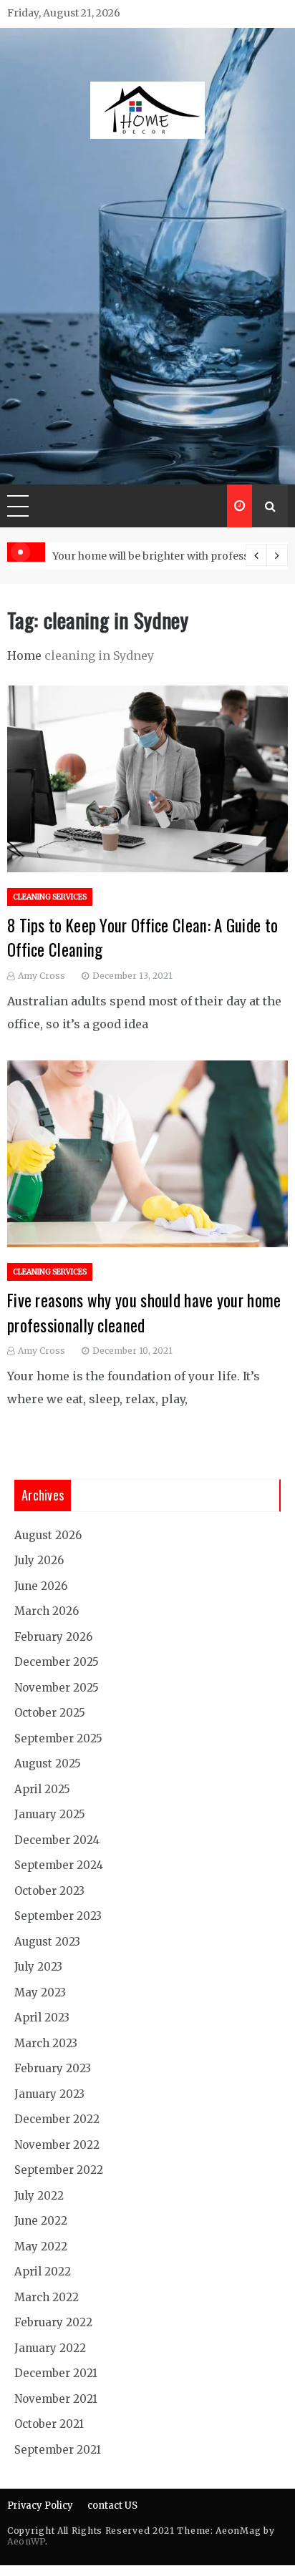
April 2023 (42, 2018)
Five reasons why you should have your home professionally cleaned (144, 1313)
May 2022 (41, 2246)
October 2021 (49, 2424)
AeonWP (26, 2541)
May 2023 (40, 1992)
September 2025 (58, 1738)
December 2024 (57, 1840)
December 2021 (56, 2373)
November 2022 (57, 2145)
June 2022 (41, 2221)
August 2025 (48, 1763)
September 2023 (58, 1916)
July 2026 (39, 1560)
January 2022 (50, 2348)
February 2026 (53, 1637)
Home (24, 655)
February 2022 (53, 2322)
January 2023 (49, 2094)
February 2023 (53, 2068)
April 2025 (42, 1789)
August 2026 (48, 1535)
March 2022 (47, 2297)
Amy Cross (42, 976)
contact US (112, 2506)
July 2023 (38, 1967)
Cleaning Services (50, 897)
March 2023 (46, 2043)
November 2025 (57, 1688)
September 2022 (59, 2170)
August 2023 (47, 1942)
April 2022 (43, 2272)
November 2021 (56, 2399)
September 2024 (59, 1865)
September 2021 (58, 2450)
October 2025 (50, 1713)
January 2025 (50, 1814)
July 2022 (39, 2196)
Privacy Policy (40, 2506)
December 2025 (57, 1662)
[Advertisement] (147, 304)
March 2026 (47, 1611)
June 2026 (41, 1586)
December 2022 (57, 2119)
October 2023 (49, 1891)
